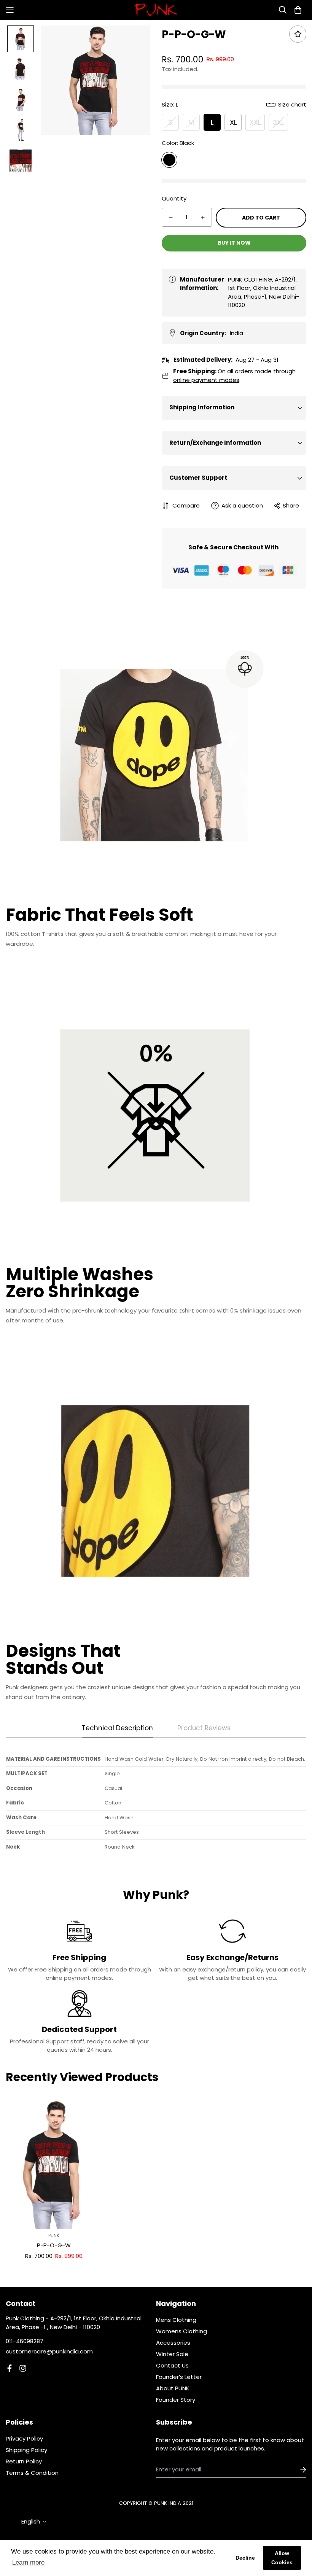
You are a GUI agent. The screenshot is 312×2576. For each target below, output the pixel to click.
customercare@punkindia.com (49, 2351)
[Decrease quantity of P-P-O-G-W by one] (171, 218)
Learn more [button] (28, 2562)
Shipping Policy (26, 2450)
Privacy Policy (24, 2438)
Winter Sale (172, 2354)
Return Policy (24, 2461)
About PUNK (173, 2388)
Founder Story (176, 2400)
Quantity (174, 198)
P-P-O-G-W (54, 2245)
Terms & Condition (32, 2473)
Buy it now (234, 243)
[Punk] (156, 10)
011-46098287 (25, 2341)
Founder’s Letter (179, 2377)
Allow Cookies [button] (282, 2558)
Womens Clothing (181, 2331)
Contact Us (172, 2365)
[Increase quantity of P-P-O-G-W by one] (203, 218)
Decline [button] (245, 2558)
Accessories (173, 2343)
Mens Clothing (176, 2320)
